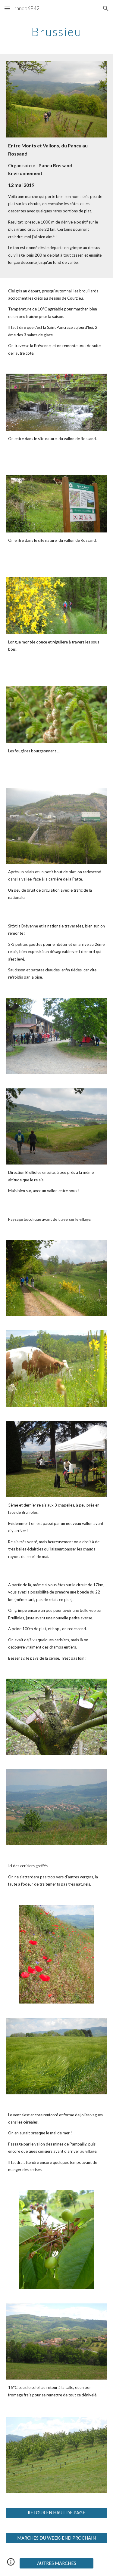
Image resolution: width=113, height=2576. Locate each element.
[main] (57, 32)
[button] (7, 8)
